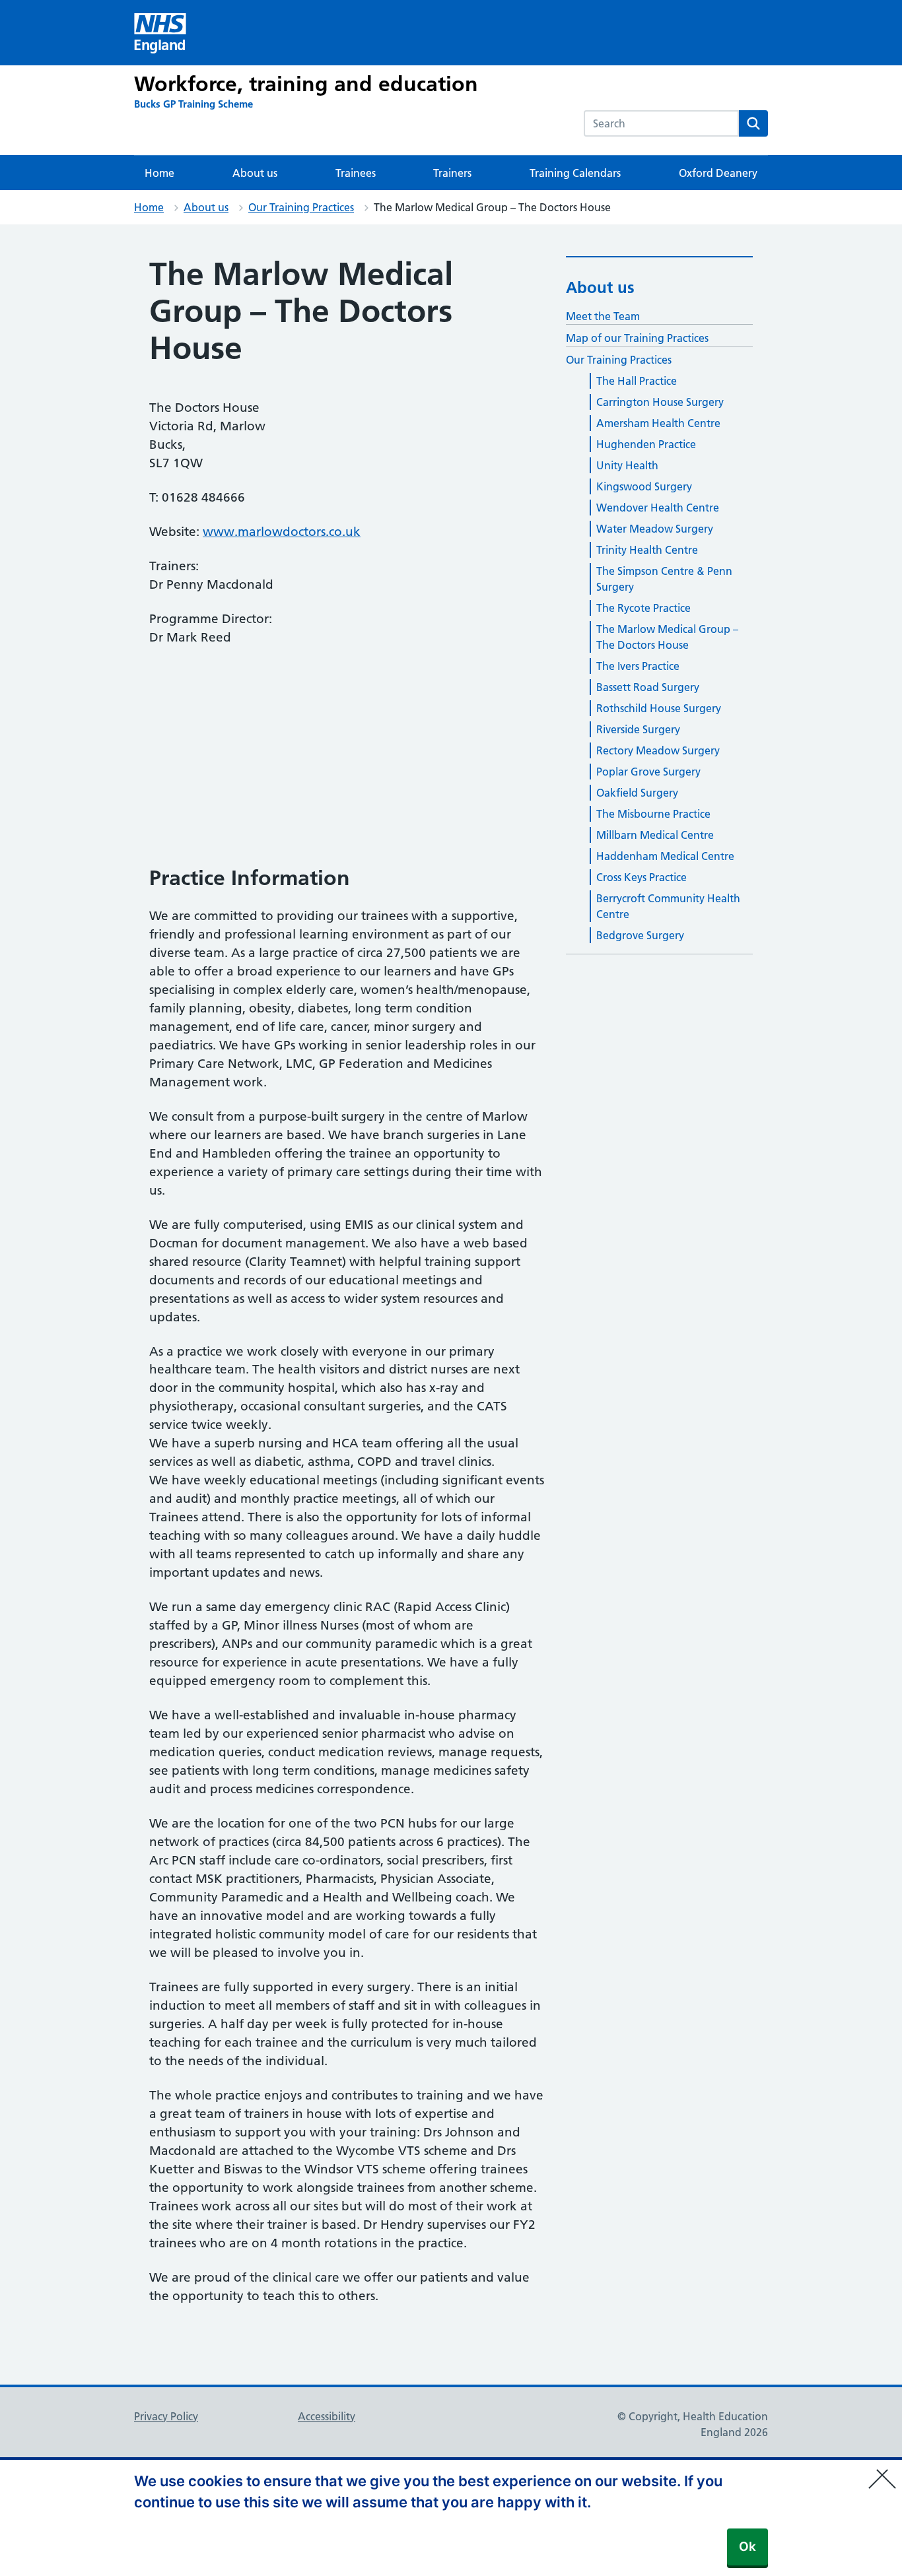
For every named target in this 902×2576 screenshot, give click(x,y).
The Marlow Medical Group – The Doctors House (667, 637)
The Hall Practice (637, 381)
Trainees (356, 173)
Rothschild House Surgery (659, 708)
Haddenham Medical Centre (665, 856)
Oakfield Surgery (637, 793)
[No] (885, 2470)
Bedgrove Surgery (640, 935)
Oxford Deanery (718, 173)
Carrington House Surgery (660, 402)
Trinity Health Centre (647, 550)
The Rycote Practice (643, 608)
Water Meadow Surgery (655, 529)
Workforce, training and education (306, 84)
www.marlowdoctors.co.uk (282, 532)
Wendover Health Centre (658, 508)
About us (255, 173)
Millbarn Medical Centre (655, 835)
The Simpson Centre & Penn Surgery (664, 579)
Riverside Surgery (638, 729)
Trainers (452, 173)
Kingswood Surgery (644, 486)
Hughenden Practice (646, 444)
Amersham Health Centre (658, 423)
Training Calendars (575, 173)
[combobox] (661, 123)
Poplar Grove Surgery (648, 772)
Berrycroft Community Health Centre (668, 906)
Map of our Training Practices (637, 338)
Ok (747, 2547)
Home (159, 173)
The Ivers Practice (638, 666)
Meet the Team (603, 316)
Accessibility (327, 2416)
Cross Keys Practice (642, 877)
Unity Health (627, 465)
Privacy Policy (166, 2416)
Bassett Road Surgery (648, 687)
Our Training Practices (301, 207)
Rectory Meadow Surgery (658, 750)
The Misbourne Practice (653, 814)
